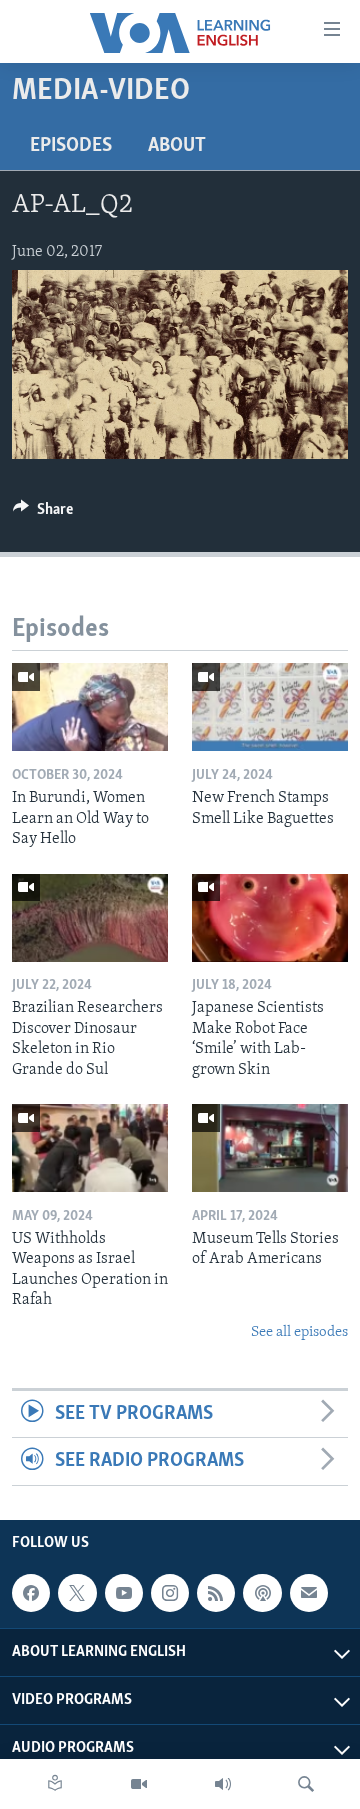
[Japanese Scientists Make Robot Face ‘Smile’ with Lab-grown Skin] (270, 918)
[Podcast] (262, 1593)
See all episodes (299, 1332)
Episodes (71, 146)
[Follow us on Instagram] (170, 1593)
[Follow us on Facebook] (31, 1593)
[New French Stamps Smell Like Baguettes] (270, 707)
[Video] (139, 1784)
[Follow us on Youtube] (124, 1593)
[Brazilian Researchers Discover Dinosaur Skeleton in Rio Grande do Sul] (90, 918)
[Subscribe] (309, 1593)
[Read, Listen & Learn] (55, 1784)
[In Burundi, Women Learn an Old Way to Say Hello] (90, 707)
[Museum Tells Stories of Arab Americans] (270, 1148)
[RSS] (216, 1593)
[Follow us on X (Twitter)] (77, 1593)
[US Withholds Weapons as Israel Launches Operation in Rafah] (90, 1148)
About (177, 146)
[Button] (43, 514)
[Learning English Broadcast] (223, 1784)
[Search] (306, 1784)
